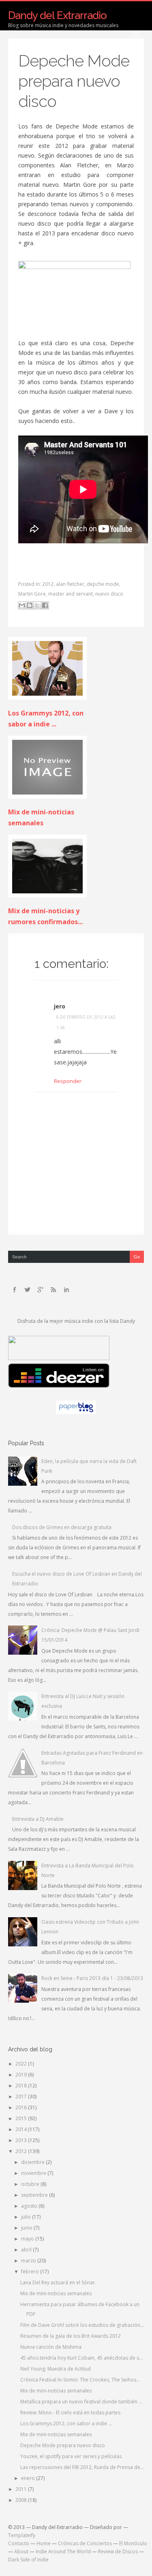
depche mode (103, 584)
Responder (68, 1081)
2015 (22, 2118)
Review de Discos (118, 2551)
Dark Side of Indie (28, 2560)
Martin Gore (32, 594)
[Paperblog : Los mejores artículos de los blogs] (76, 1412)
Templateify (22, 2535)
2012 (48, 584)
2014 (22, 2129)
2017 (22, 2096)
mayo (28, 2239)
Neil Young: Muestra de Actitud (56, 2369)
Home (44, 2543)
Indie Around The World (63, 2551)
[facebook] (15, 1290)
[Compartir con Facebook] (45, 605)
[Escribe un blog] (30, 605)
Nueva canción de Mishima (51, 2347)
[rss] (54, 1290)
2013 (22, 2140)
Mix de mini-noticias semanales (56, 2293)
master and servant (71, 594)
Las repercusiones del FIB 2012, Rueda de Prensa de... (82, 2467)
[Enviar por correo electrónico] (22, 605)
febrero (31, 2272)
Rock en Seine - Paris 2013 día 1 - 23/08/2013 (92, 1978)
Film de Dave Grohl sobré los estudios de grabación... (82, 2325)
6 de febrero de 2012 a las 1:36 (86, 1022)
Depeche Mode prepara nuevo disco (74, 81)
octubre (31, 2184)
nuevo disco (109, 594)
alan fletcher (70, 584)
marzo (29, 2261)
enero (29, 2478)
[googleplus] (41, 1290)
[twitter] (28, 1290)
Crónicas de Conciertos (85, 2543)
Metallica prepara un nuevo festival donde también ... (81, 2402)
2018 (22, 2086)
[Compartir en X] (37, 605)
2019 (22, 2075)
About (21, 2551)
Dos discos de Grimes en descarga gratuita (62, 1527)
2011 (22, 2489)
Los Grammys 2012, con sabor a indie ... (66, 2423)
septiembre (35, 2195)
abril (27, 2250)
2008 (22, 2500)
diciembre (33, 2162)
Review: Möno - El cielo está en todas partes (70, 2413)
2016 (22, 2107)
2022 (22, 2064)
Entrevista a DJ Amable (38, 1819)
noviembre (34, 2173)
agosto (30, 2206)
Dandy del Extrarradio (57, 15)
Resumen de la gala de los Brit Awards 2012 (71, 2336)
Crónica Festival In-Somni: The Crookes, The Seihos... (80, 2380)
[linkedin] (66, 1290)
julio (27, 2217)
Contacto (19, 2543)
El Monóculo (133, 2543)
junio (27, 2228)
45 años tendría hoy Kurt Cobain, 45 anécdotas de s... (81, 2358)
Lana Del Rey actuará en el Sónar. (58, 2282)
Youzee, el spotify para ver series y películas (71, 2456)
